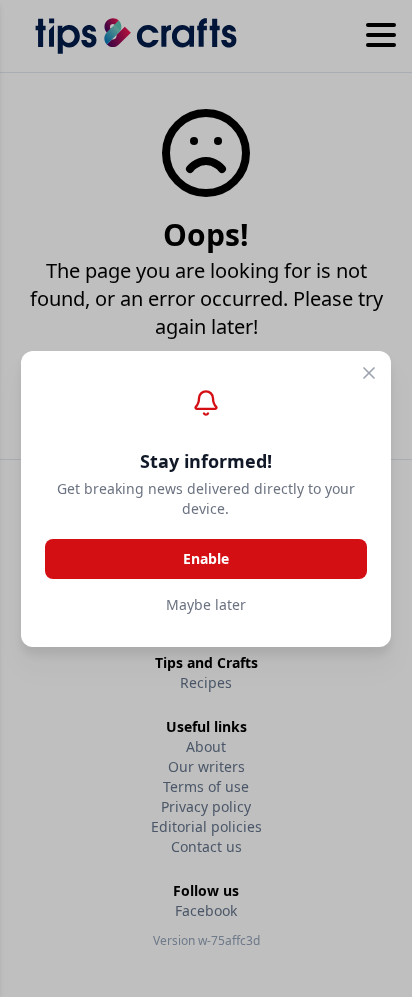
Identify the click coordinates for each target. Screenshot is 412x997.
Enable (206, 558)
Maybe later (206, 604)
